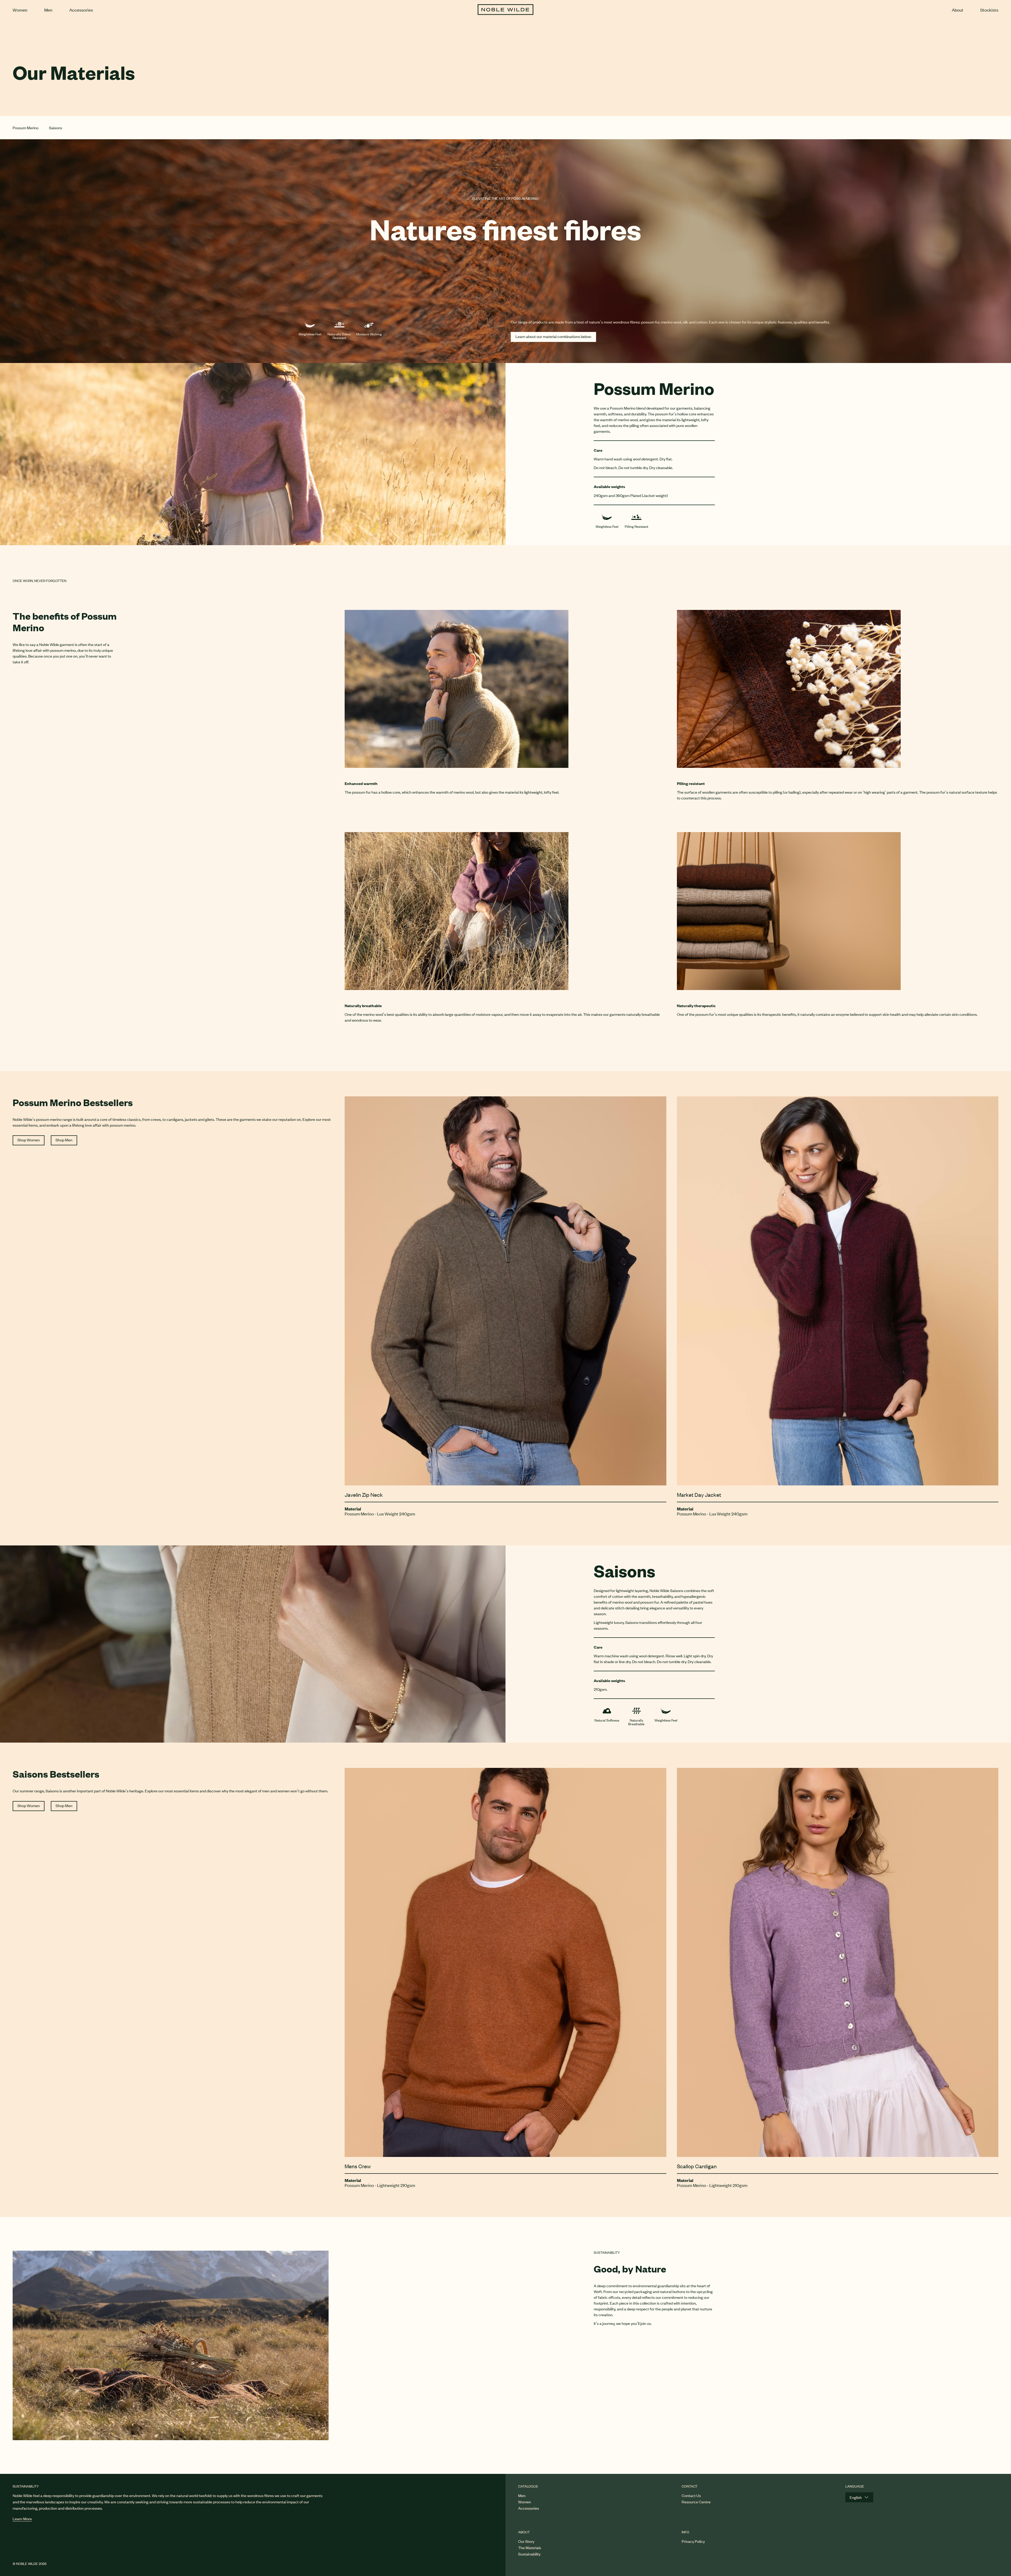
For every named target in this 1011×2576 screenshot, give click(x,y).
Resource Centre (696, 2502)
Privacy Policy (693, 2541)
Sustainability (529, 2554)
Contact (690, 2486)
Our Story (526, 2541)
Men (48, 10)
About (958, 10)
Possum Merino (26, 128)
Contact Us (691, 2495)
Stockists (989, 10)
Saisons (56, 128)
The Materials (530, 2547)
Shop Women (29, 1140)
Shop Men (64, 1140)
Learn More (22, 2518)
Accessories (81, 10)
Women (20, 10)
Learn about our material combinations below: (553, 336)
